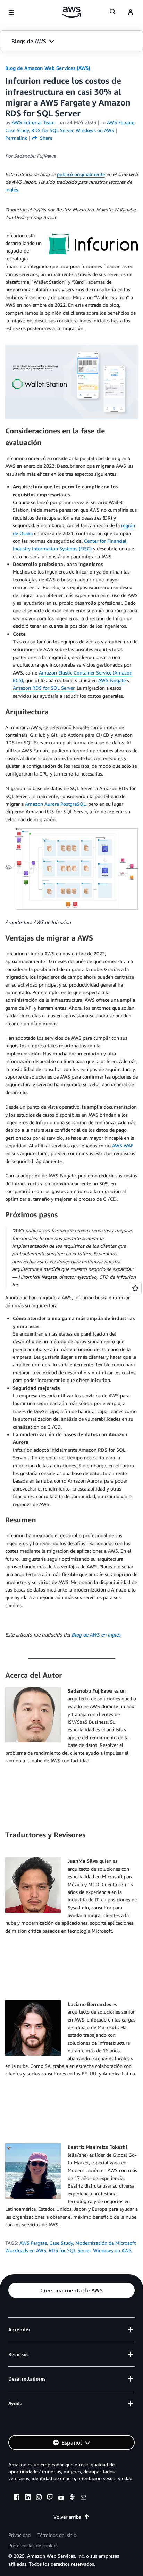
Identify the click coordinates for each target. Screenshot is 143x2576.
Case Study (61, 2243)
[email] (83, 2498)
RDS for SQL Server (70, 2250)
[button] (71, 41)
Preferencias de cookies (33, 2545)
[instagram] (39, 2498)
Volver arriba (67, 2517)
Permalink (16, 138)
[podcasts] (72, 2498)
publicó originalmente (81, 174)
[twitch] (50, 2498)
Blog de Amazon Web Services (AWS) (48, 68)
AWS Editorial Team (33, 122)
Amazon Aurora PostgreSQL (55, 804)
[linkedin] (28, 2498)
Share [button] (45, 138)
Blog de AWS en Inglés (96, 1635)
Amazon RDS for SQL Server (44, 688)
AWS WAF (123, 1145)
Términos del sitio (57, 2535)
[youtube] (61, 2498)
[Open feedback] (135, 1288)
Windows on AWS (112, 2250)
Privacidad (19, 2535)
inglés (12, 189)
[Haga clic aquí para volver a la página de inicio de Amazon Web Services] (72, 12)
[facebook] (17, 2498)
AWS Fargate (112, 680)
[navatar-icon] (131, 12)
